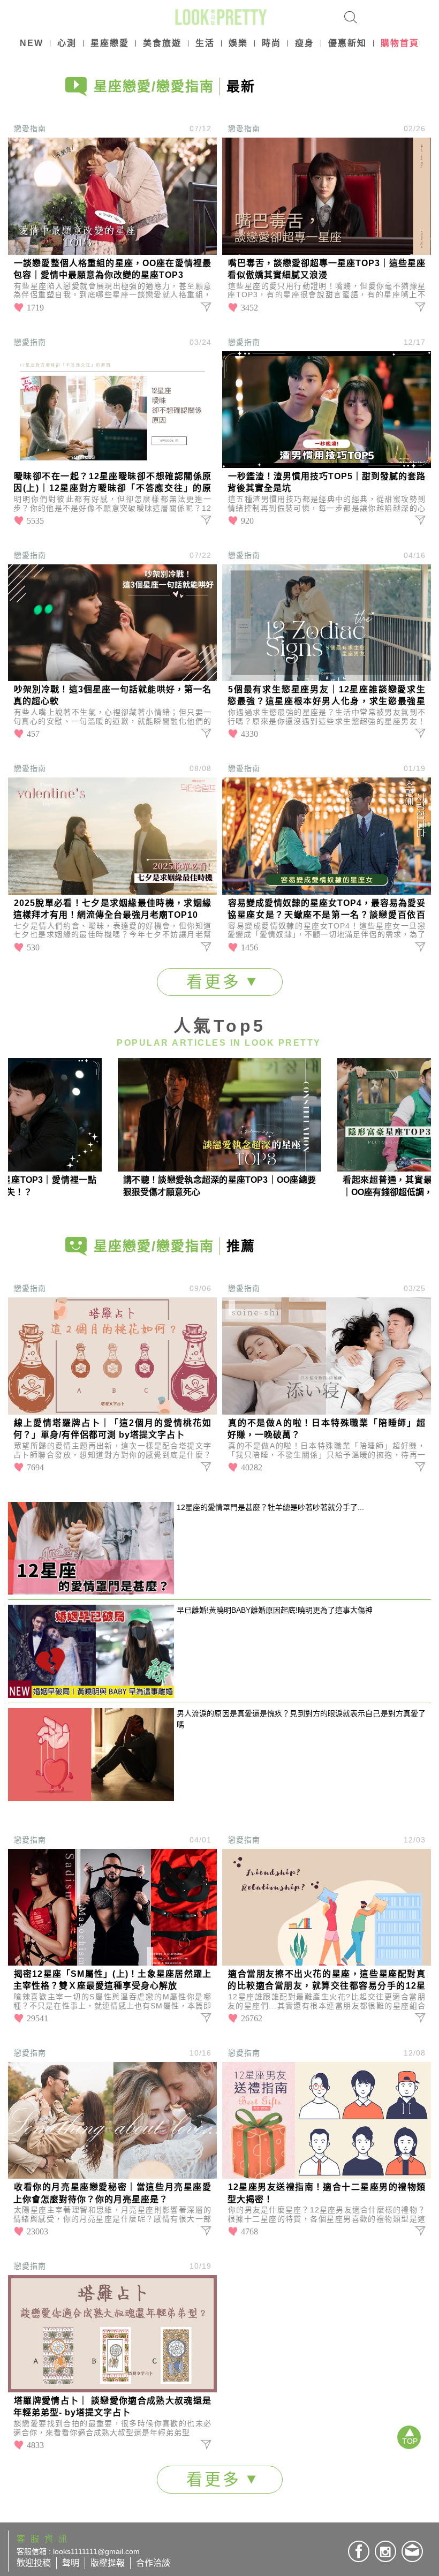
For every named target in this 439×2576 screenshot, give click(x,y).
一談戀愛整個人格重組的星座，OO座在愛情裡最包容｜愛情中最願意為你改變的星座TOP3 (112, 269)
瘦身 (305, 43)
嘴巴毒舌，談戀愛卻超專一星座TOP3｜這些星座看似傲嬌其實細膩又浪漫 (327, 269)
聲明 (71, 2563)
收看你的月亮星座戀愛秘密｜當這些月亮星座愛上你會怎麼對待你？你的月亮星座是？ (112, 2193)
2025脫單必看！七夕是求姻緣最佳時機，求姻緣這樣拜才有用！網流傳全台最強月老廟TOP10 (112, 909)
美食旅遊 (162, 43)
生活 (205, 43)
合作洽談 (153, 2563)
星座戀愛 (110, 43)
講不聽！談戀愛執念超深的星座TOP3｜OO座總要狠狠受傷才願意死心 (219, 1186)
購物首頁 (400, 43)
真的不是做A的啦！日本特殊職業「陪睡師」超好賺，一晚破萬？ (327, 1429)
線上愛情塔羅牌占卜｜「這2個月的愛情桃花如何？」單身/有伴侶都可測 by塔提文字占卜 (112, 1429)
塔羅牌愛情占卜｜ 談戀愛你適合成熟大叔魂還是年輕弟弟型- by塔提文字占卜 (112, 2407)
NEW (32, 43)
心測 (67, 43)
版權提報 (108, 2563)
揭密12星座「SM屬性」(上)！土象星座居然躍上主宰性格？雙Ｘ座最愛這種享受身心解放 (112, 1980)
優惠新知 (347, 43)
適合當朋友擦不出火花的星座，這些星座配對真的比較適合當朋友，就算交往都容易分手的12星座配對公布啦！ (327, 1981)
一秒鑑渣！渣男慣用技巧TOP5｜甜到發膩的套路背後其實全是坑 (327, 482)
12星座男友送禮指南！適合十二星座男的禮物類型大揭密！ (327, 2193)
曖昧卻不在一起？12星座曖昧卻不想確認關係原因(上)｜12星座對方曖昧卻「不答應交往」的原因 (112, 483)
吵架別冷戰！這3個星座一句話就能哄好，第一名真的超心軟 (112, 695)
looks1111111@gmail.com (96, 2551)
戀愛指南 (30, 129)
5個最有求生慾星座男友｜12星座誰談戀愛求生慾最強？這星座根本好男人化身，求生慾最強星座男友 (327, 696)
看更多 (217, 982)
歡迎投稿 (34, 2563)
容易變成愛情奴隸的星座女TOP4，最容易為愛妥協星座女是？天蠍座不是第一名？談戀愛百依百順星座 (327, 910)
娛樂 (238, 43)
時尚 (271, 43)
